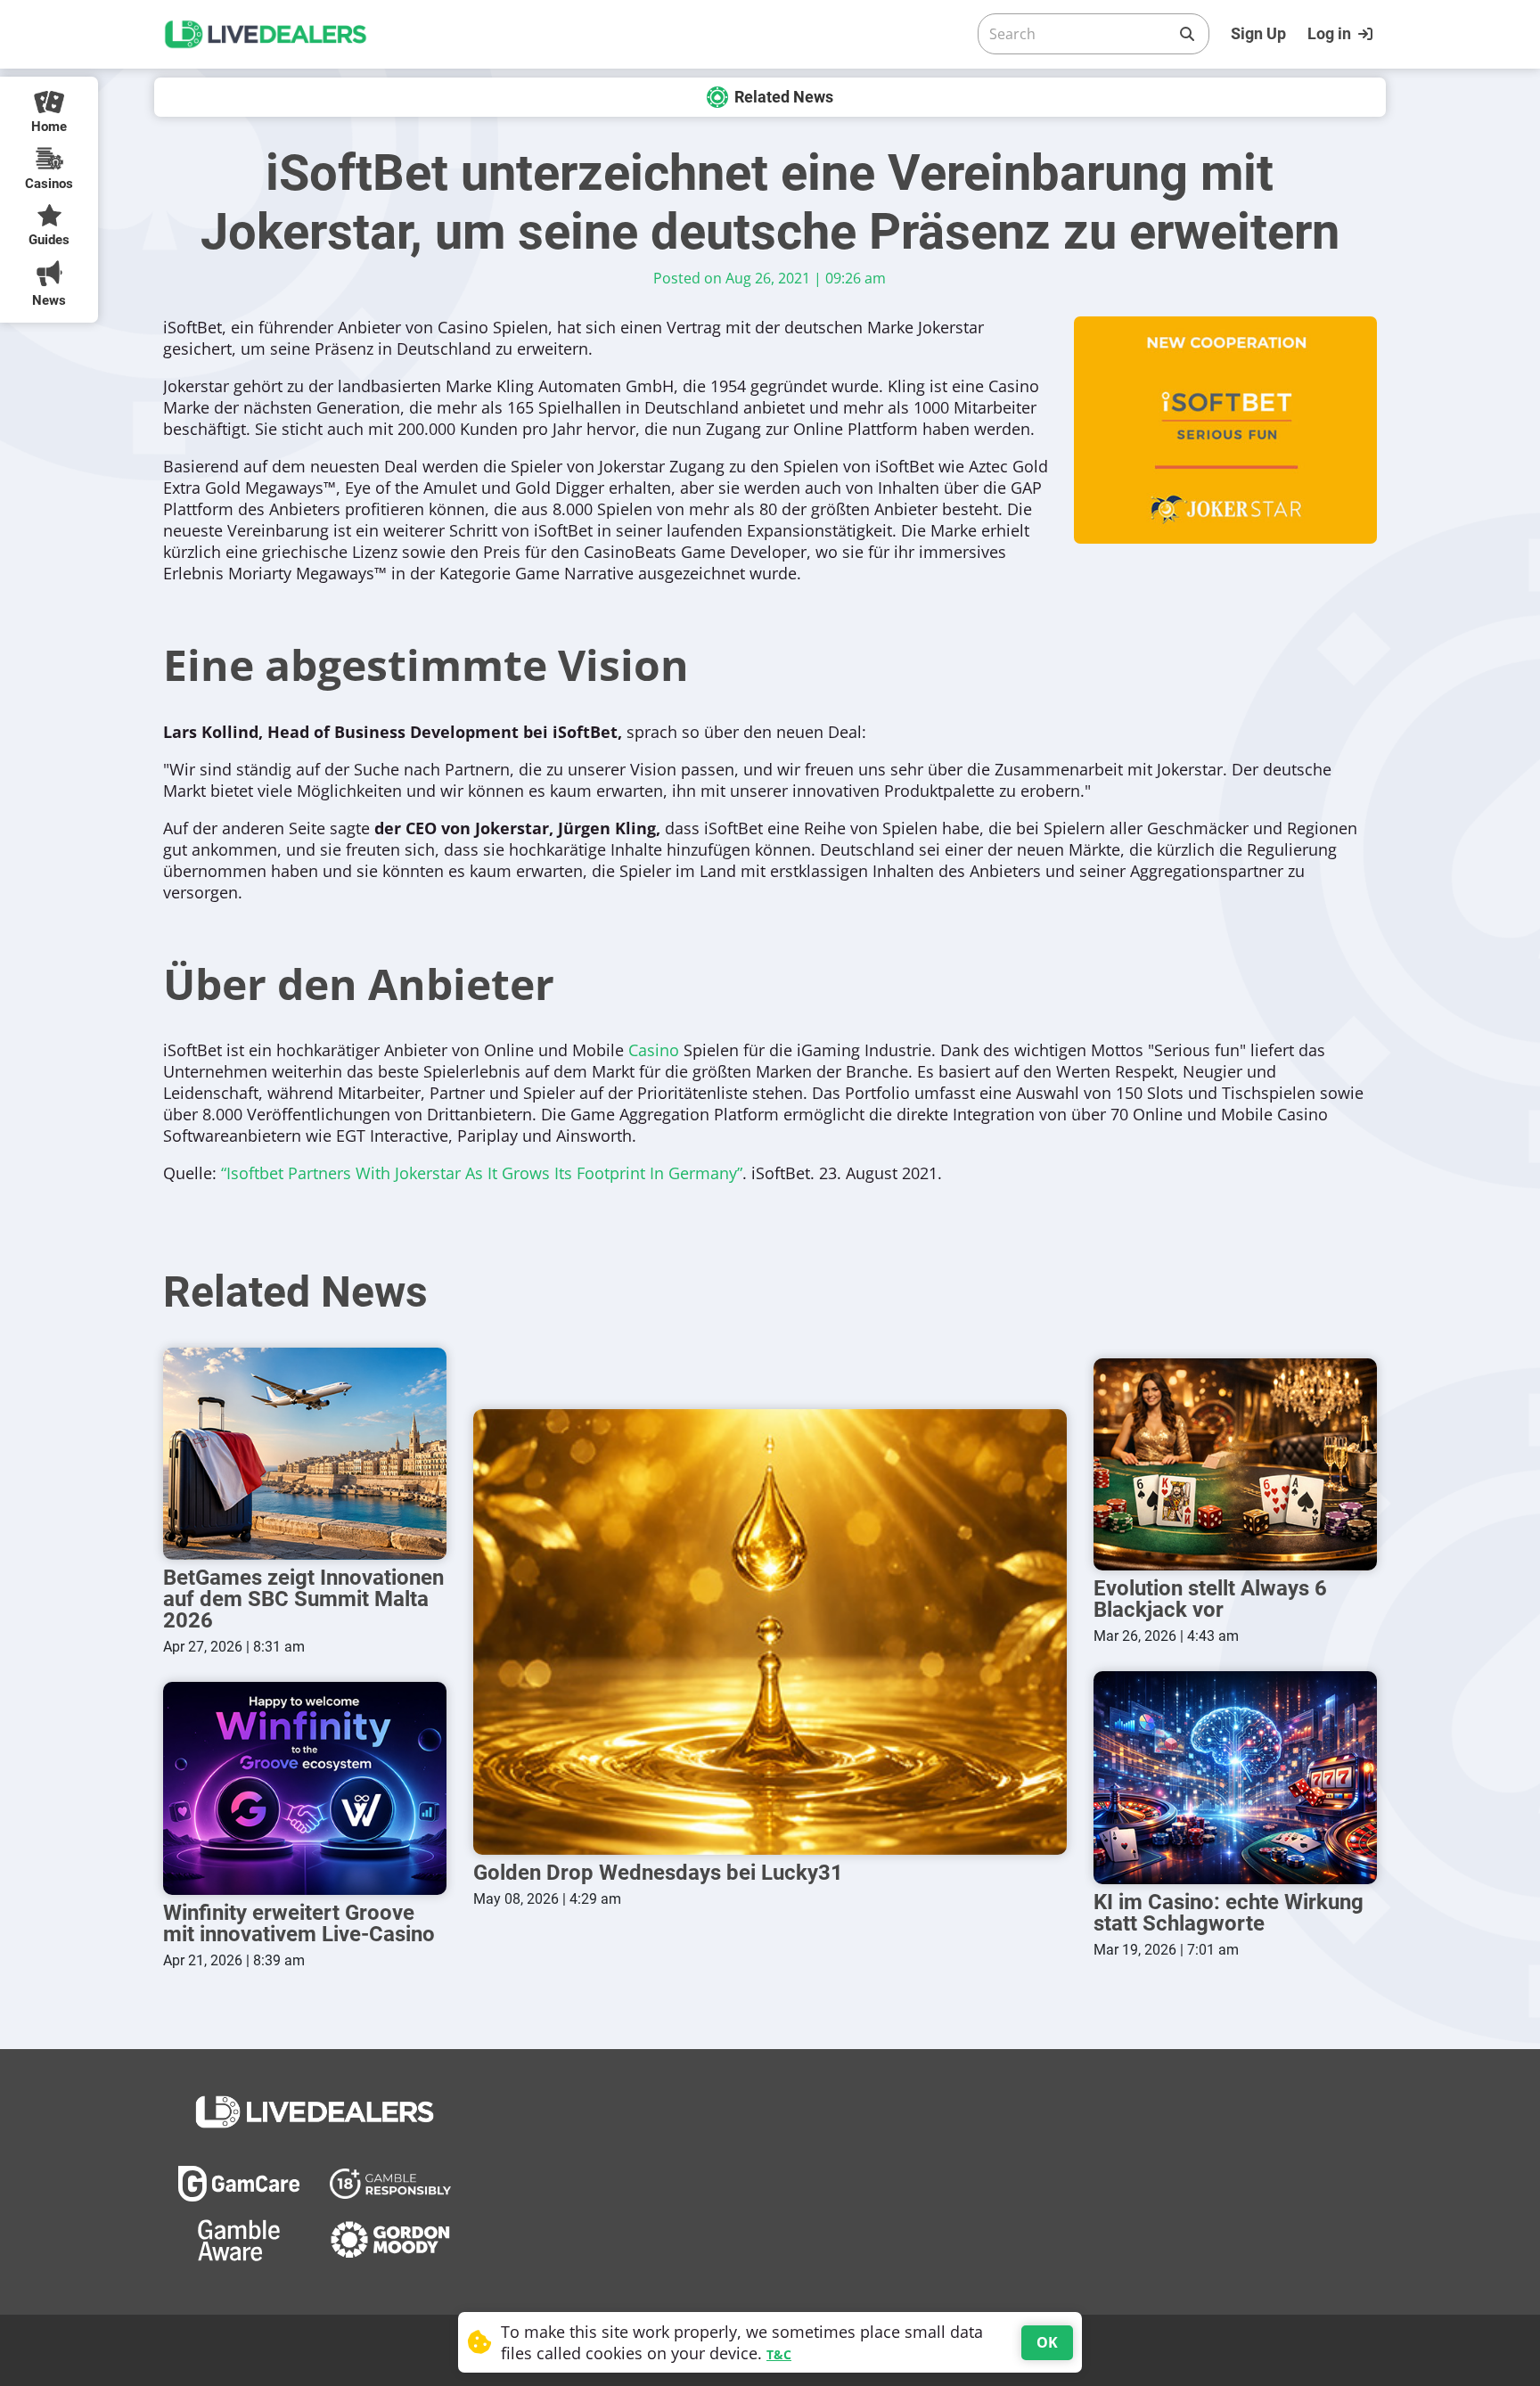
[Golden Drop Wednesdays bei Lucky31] (770, 1632)
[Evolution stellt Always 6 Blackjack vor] (1235, 1465)
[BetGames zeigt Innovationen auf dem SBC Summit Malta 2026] (305, 1454)
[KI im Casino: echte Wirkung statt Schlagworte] (1235, 1778)
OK (1047, 2342)
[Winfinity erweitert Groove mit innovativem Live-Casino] (305, 1788)
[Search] (1187, 34)
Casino (654, 1050)
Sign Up (1258, 33)
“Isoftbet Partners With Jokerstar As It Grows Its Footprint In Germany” (482, 1173)
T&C (779, 2354)
